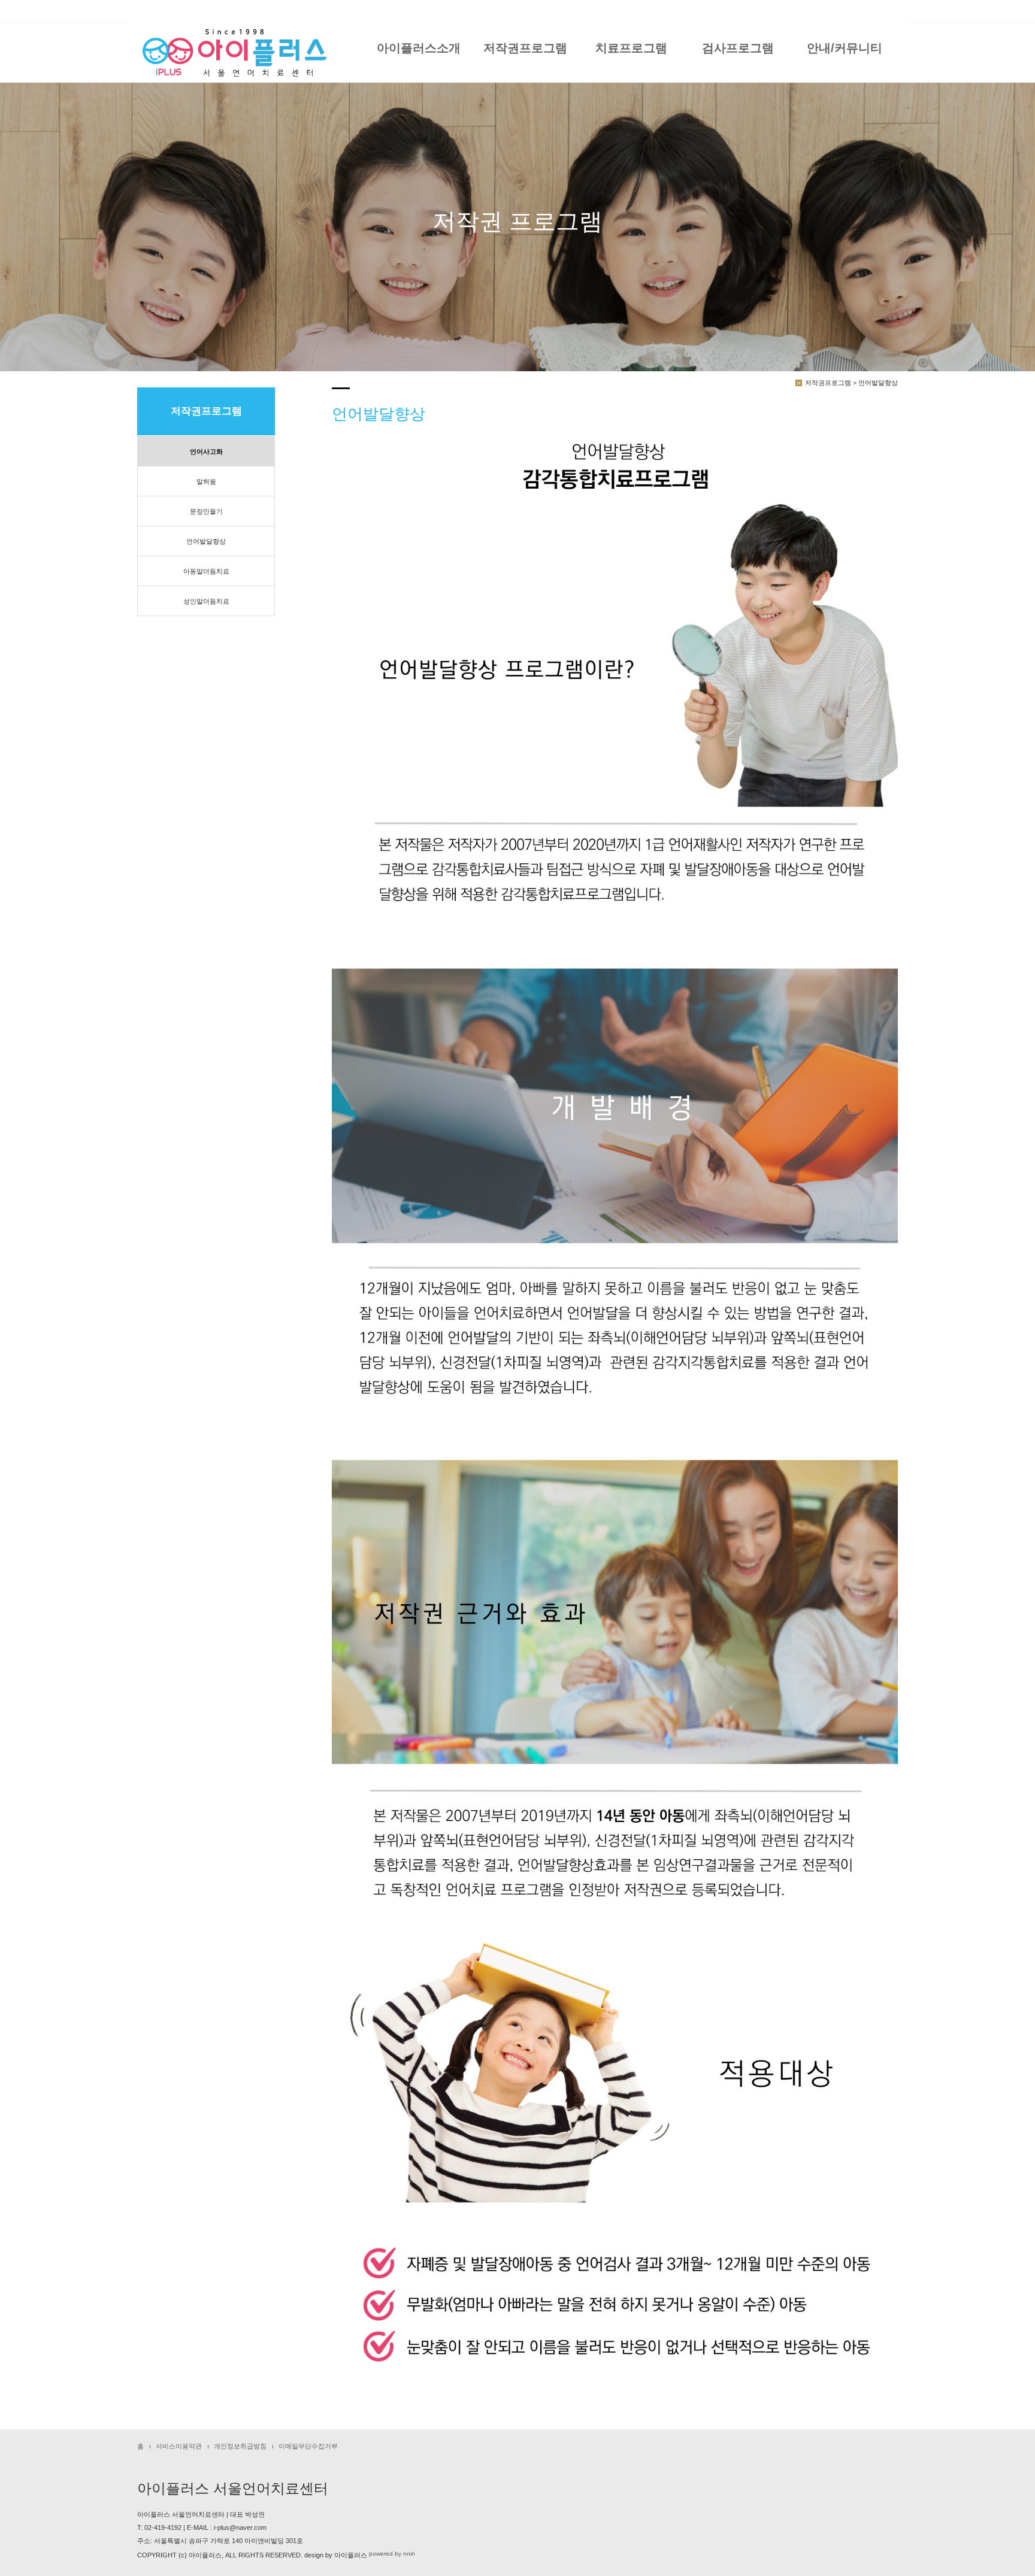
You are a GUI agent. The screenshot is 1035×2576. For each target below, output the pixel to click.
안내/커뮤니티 (845, 48)
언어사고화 (206, 451)
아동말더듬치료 (206, 571)
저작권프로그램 (525, 48)
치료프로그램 (631, 48)
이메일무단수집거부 (308, 2446)
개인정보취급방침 (240, 2446)
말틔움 (206, 481)
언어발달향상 (206, 541)
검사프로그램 (738, 48)
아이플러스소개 (419, 48)
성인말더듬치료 (206, 601)
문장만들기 (206, 511)
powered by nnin (392, 2554)
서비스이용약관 (179, 2446)
